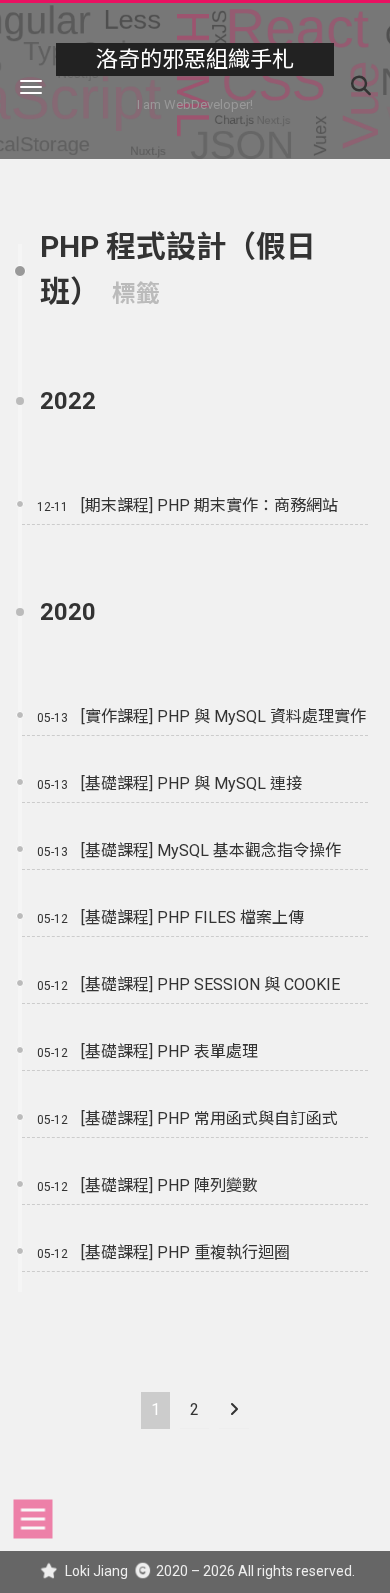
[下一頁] (234, 1410)
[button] (31, 86)
